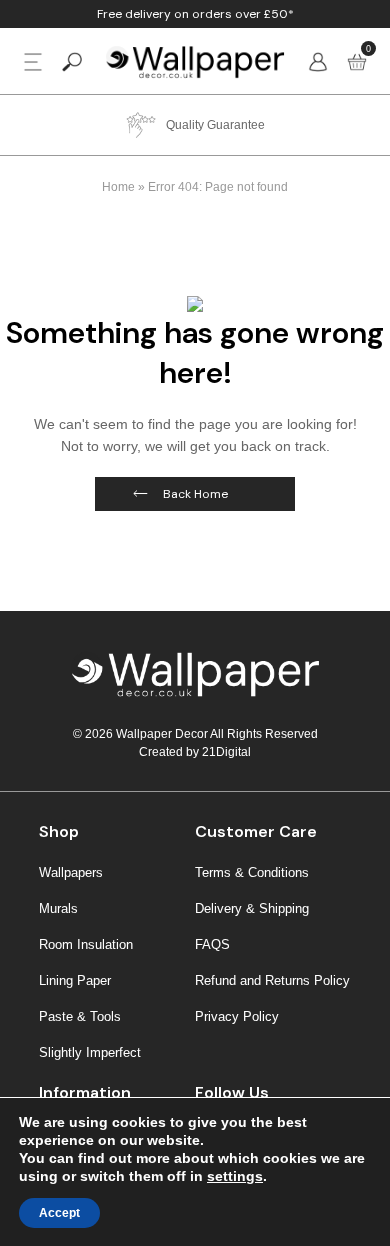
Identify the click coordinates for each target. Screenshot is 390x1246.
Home (118, 187)
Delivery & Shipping (252, 908)
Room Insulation (86, 944)
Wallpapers (71, 872)
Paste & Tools (80, 1016)
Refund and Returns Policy (272, 980)
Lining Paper (75, 980)
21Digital (226, 752)
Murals (58, 908)
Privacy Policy (237, 1016)
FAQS (212, 944)
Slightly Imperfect (90, 1052)
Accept (59, 1213)
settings (235, 1176)
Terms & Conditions (252, 872)
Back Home (195, 494)
